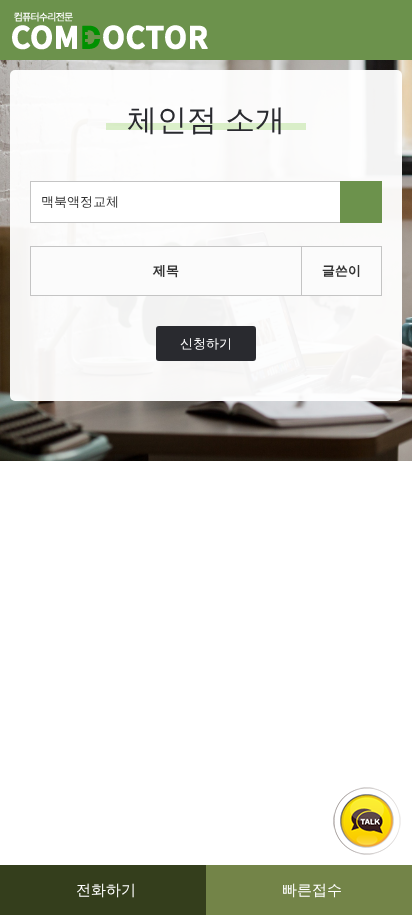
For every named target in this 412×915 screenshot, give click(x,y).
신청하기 (206, 343)
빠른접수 (312, 889)
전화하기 (106, 889)
